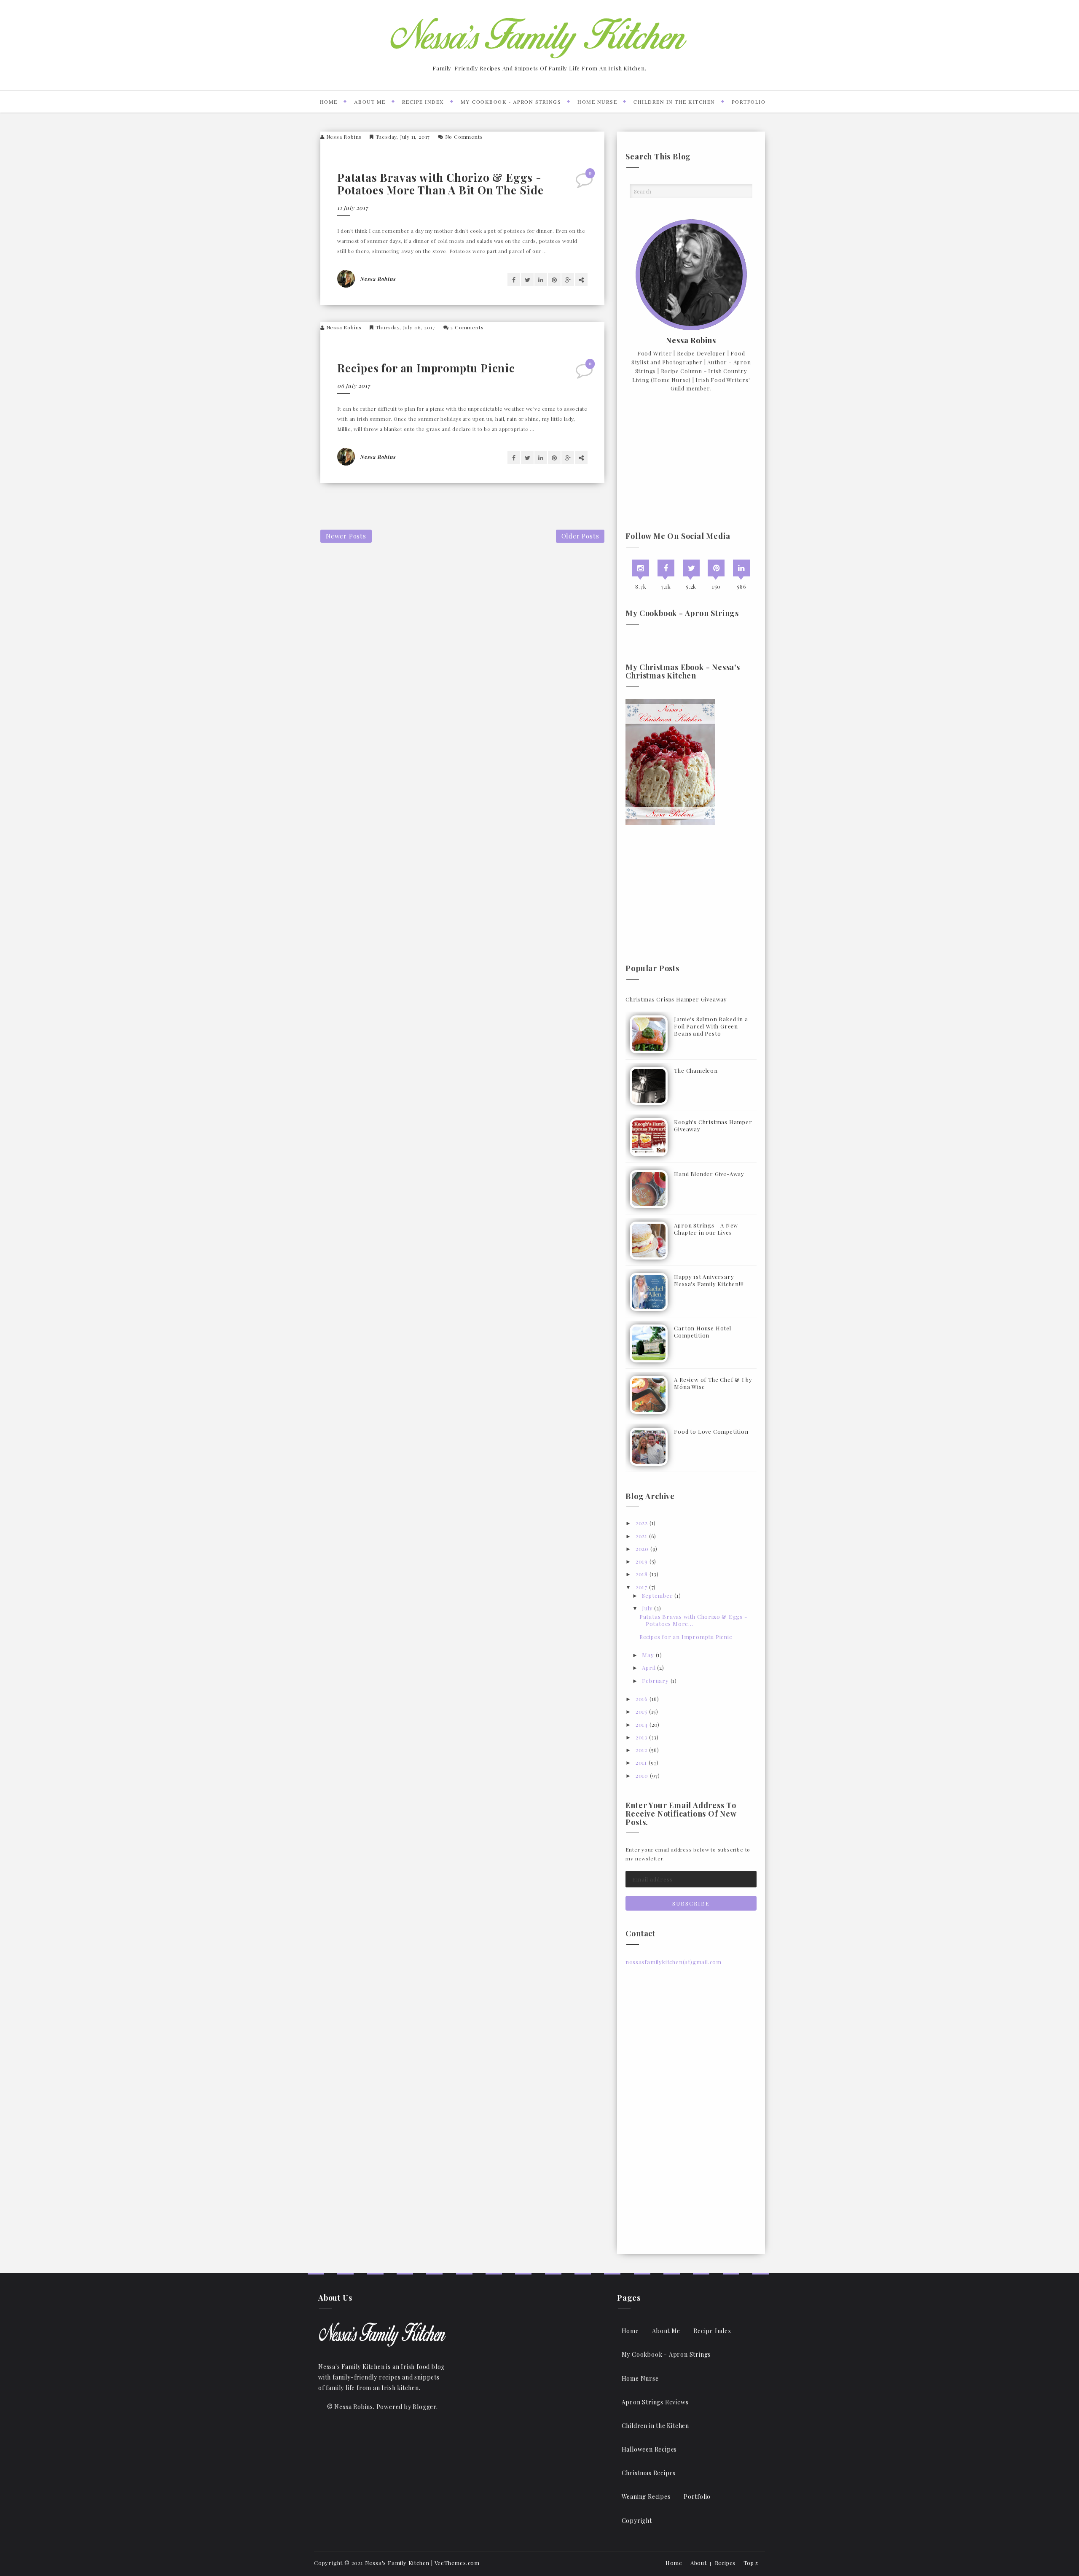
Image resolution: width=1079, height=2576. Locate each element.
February (655, 1681)
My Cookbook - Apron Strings (511, 102)
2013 (641, 1737)
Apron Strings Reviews (655, 2402)
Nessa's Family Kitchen (397, 2563)
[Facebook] (666, 568)
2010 (642, 1775)
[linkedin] (741, 568)
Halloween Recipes (650, 2449)
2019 (642, 1561)
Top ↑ (751, 2563)
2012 (641, 1750)
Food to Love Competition (711, 1431)
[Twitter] (691, 568)
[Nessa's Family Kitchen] (382, 2334)
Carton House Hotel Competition (702, 1332)
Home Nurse (597, 102)
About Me (370, 102)
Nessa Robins (344, 137)
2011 (641, 1762)
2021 (641, 1536)
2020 (642, 1549)
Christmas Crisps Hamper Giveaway (676, 999)
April (649, 1668)
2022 (642, 1523)
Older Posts (580, 536)
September (657, 1595)
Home (329, 102)
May (648, 1655)
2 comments (467, 327)
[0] (585, 183)
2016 (642, 1699)
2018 (642, 1574)
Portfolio (749, 102)
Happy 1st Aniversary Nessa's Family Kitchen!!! (709, 1280)
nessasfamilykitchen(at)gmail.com (674, 1962)
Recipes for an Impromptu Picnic (426, 368)
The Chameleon (696, 1070)
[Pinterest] (716, 568)
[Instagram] (641, 568)
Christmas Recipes (649, 2473)
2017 (641, 1587)
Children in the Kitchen (674, 102)
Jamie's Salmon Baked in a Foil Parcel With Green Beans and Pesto (711, 1026)
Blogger (424, 2407)
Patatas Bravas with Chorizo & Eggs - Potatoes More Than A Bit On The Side (440, 184)
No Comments (464, 137)
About (699, 2563)
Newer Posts (346, 536)
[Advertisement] (691, 463)
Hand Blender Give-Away (709, 1174)
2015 (641, 1711)
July (647, 1608)
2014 (642, 1724)
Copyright (637, 2521)
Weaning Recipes (646, 2497)
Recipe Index (423, 102)
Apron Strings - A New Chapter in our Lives (706, 1229)
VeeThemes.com (457, 2563)
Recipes (725, 2563)
